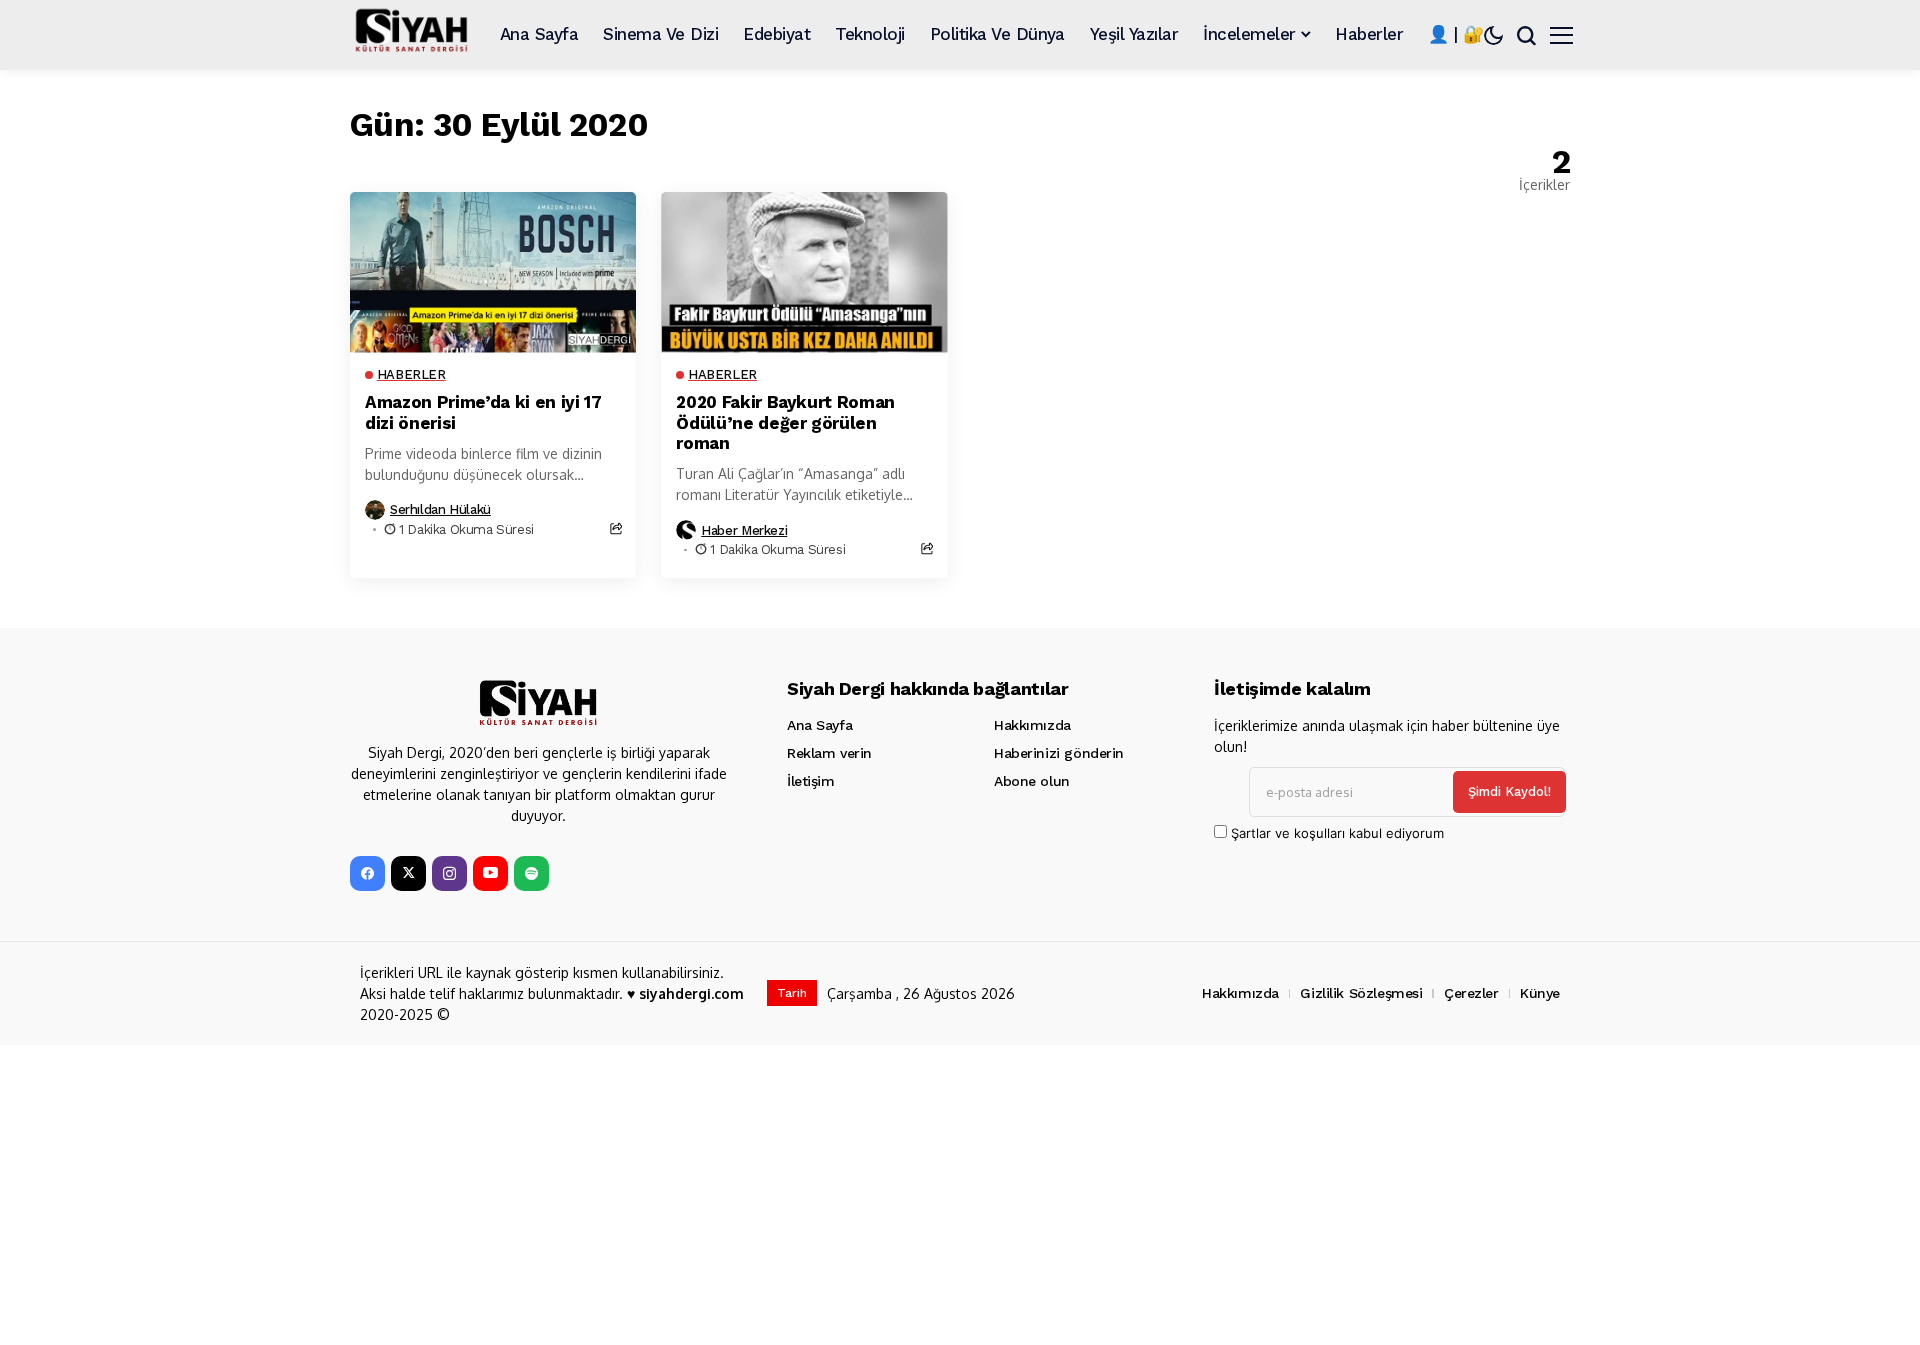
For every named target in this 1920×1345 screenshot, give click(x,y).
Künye (1540, 993)
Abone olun (1032, 781)
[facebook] (367, 873)
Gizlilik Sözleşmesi (1361, 993)
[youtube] (490, 873)
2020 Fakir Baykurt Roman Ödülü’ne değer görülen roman (785, 422)
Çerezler (1471, 993)
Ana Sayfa (819, 725)
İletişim (811, 781)
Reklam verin (829, 753)
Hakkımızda (1032, 725)
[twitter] (408, 873)
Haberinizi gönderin (1059, 753)
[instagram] (449, 873)
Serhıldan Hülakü (440, 509)
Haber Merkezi (744, 530)
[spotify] (531, 873)
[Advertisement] (950, 1195)
